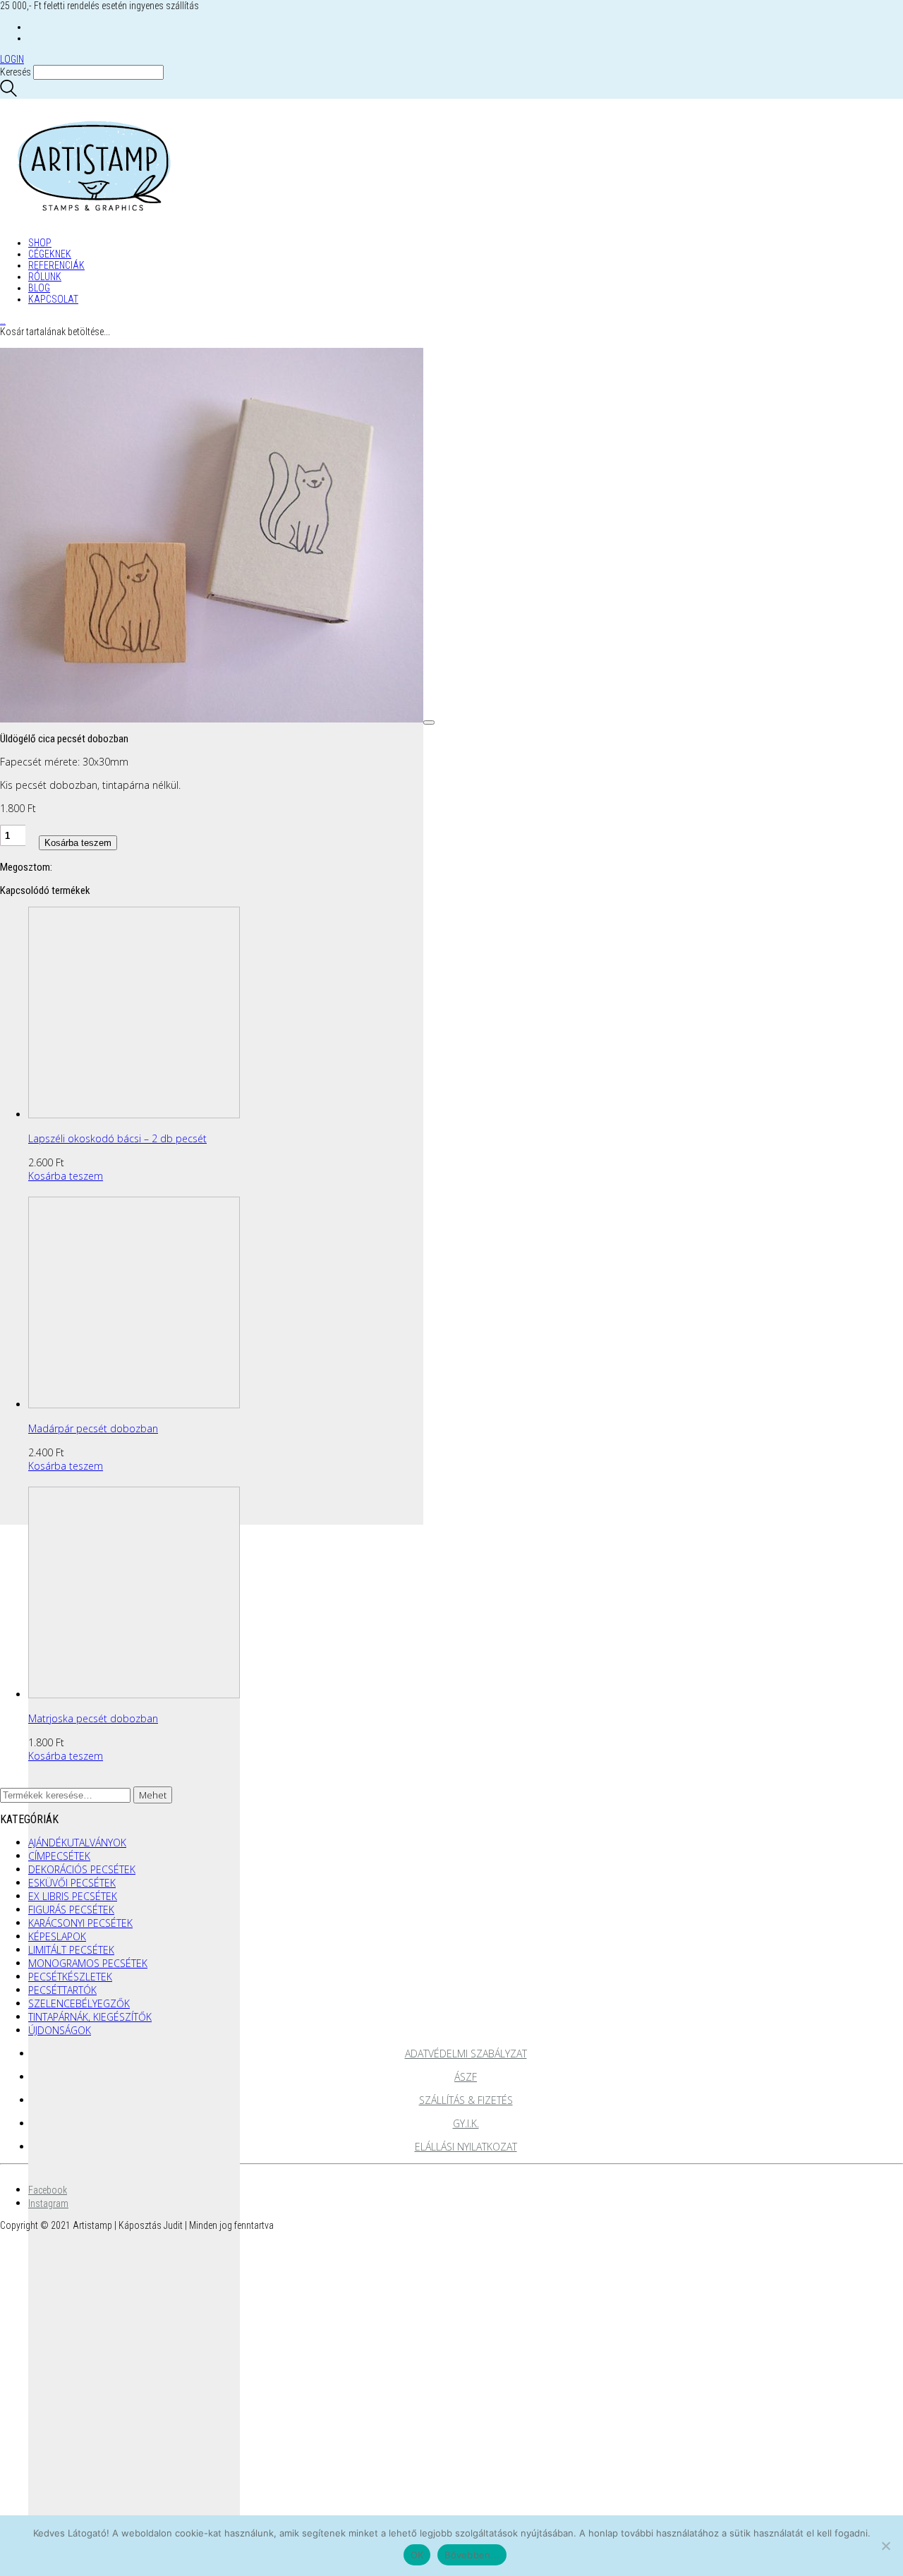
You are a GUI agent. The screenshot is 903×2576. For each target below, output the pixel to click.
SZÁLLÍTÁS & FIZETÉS (466, 2100)
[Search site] (8, 93)
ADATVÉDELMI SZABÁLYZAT (466, 2054)
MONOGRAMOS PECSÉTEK (88, 1963)
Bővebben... (472, 2555)
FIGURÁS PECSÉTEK (71, 1910)
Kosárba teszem (78, 843)
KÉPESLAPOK (57, 1936)
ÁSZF (466, 2077)
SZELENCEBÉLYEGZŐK (79, 2003)
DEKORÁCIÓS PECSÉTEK (82, 1869)
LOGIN (12, 59)
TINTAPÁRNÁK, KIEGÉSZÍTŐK (90, 2017)
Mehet (153, 1795)
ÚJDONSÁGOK (60, 2030)
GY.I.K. (466, 2123)
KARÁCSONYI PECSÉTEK (80, 1923)
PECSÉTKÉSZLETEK (70, 1977)
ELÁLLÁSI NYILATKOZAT (466, 2147)
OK (417, 2555)
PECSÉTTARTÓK (62, 1990)
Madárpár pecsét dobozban (93, 1428)
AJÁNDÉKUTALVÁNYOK (77, 1843)
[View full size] (429, 722)
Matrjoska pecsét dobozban (93, 1718)
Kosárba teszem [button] (66, 1176)
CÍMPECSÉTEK (59, 1856)
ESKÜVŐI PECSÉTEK (72, 1883)
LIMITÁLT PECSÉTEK (71, 1950)
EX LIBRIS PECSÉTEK (73, 1896)
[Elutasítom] (885, 2546)
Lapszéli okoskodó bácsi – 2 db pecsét (117, 1138)
